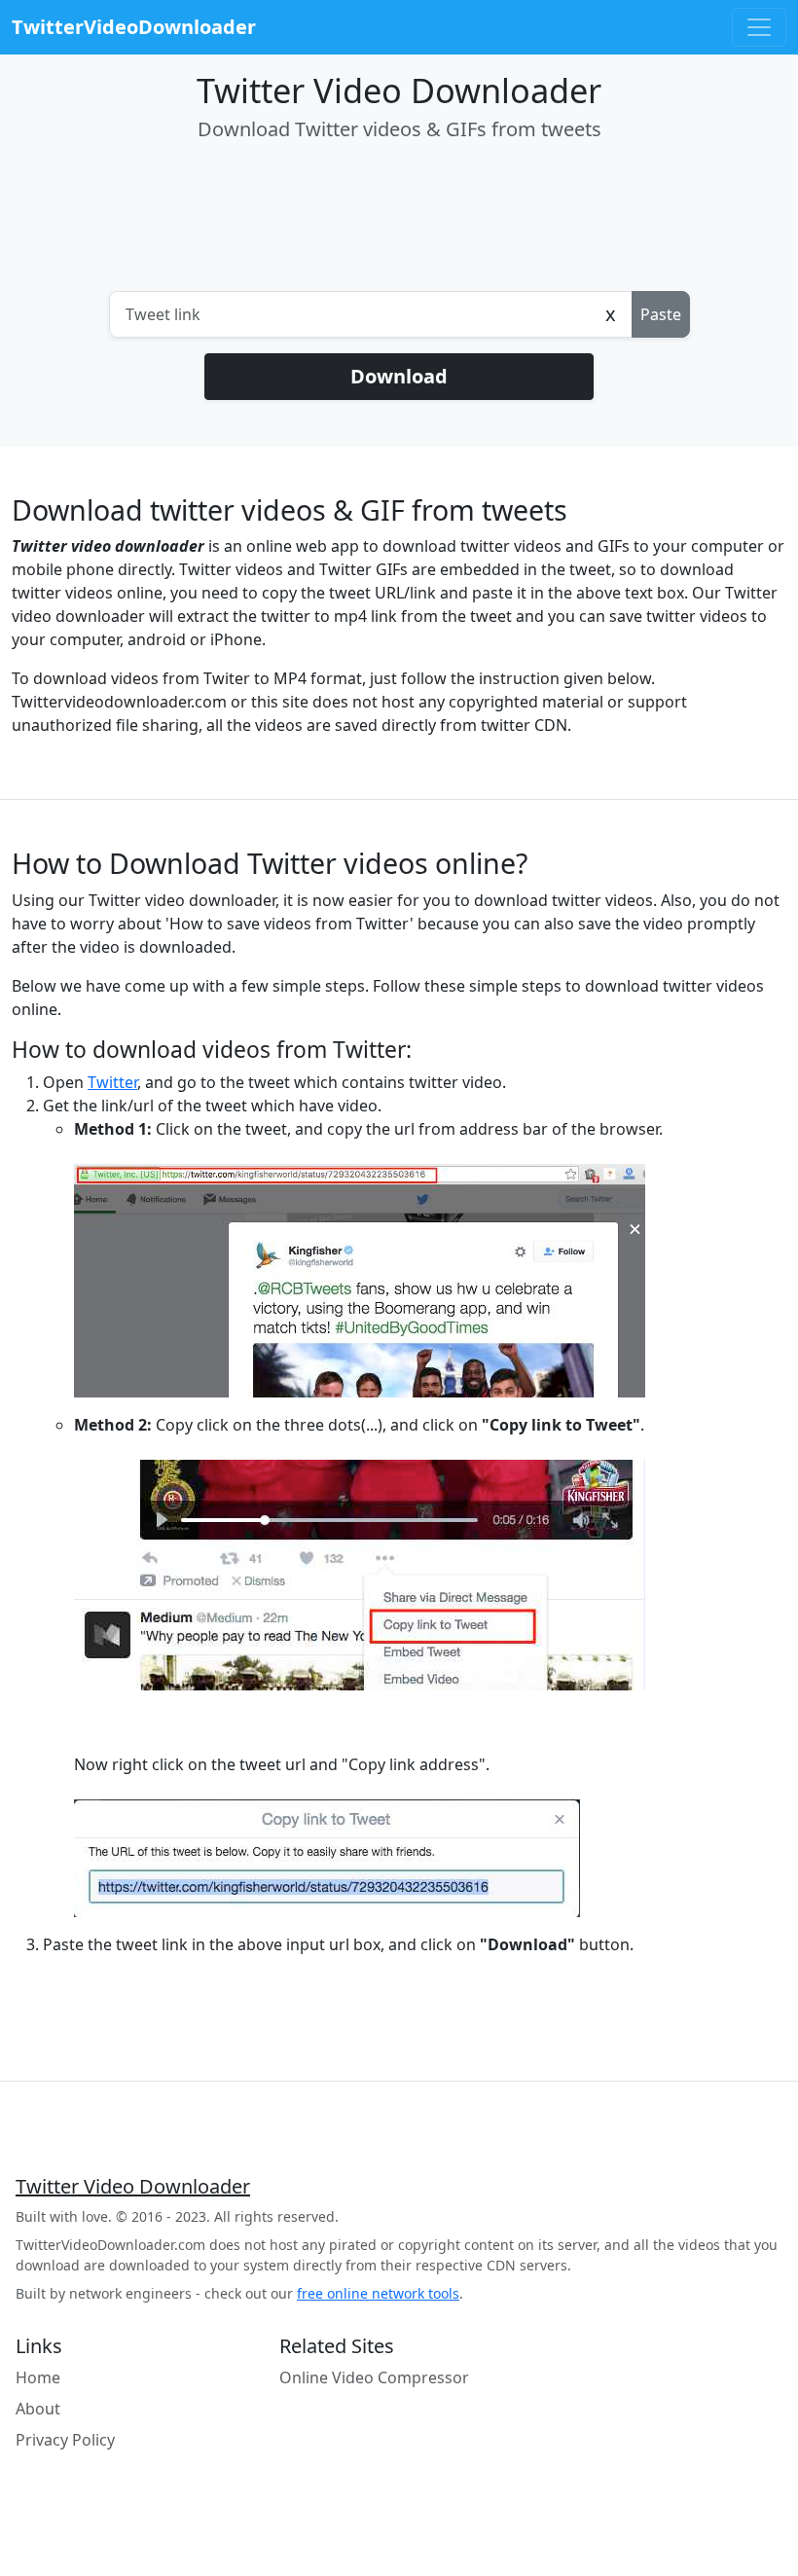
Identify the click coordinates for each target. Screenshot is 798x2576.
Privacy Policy (65, 2440)
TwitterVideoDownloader (134, 27)
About (38, 2409)
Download (399, 376)
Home (38, 2377)
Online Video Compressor (374, 2377)
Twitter (112, 1082)
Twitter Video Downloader (133, 2187)
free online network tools (378, 2293)
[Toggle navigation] (759, 27)
